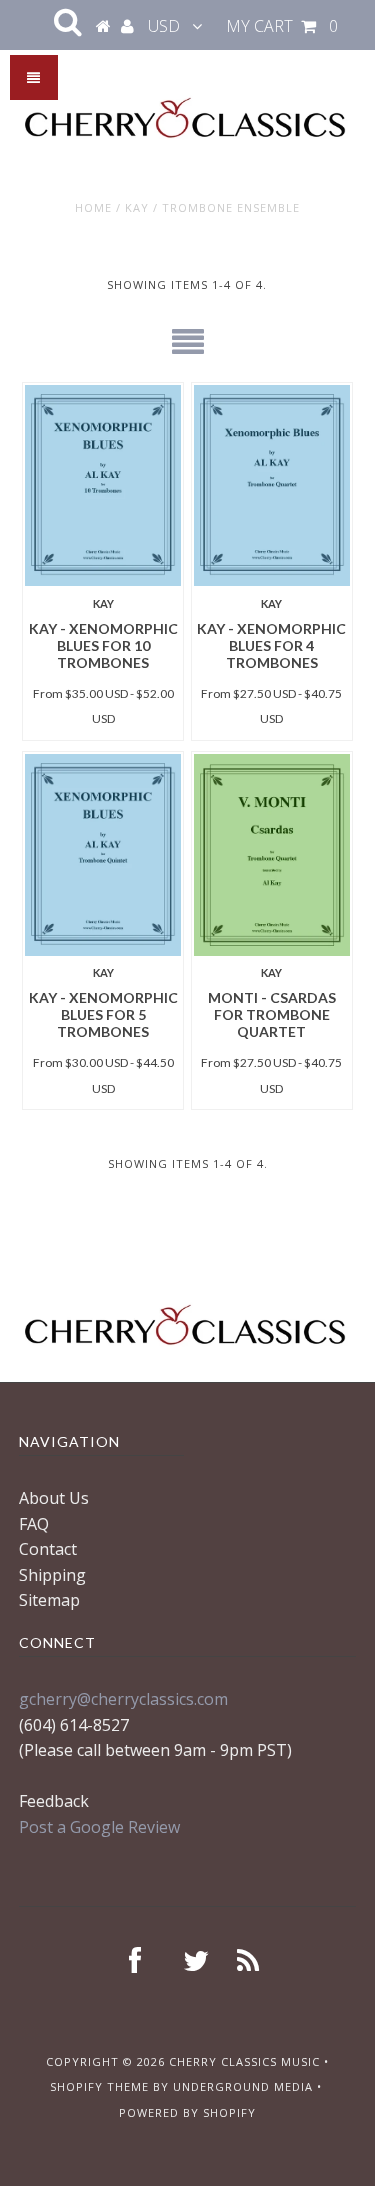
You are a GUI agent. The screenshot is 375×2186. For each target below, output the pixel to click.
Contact (48, 1549)
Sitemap (49, 1600)
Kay (137, 207)
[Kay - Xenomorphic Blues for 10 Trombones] (103, 486)
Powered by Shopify (187, 2112)
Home (93, 207)
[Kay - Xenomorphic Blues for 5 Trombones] (103, 855)
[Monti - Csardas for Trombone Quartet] (272, 855)
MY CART (282, 26)
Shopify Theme (99, 2086)
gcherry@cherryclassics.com (123, 1699)
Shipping (52, 1575)
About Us (54, 1498)
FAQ (34, 1524)
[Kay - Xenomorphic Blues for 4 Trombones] (272, 486)
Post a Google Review (99, 1827)
